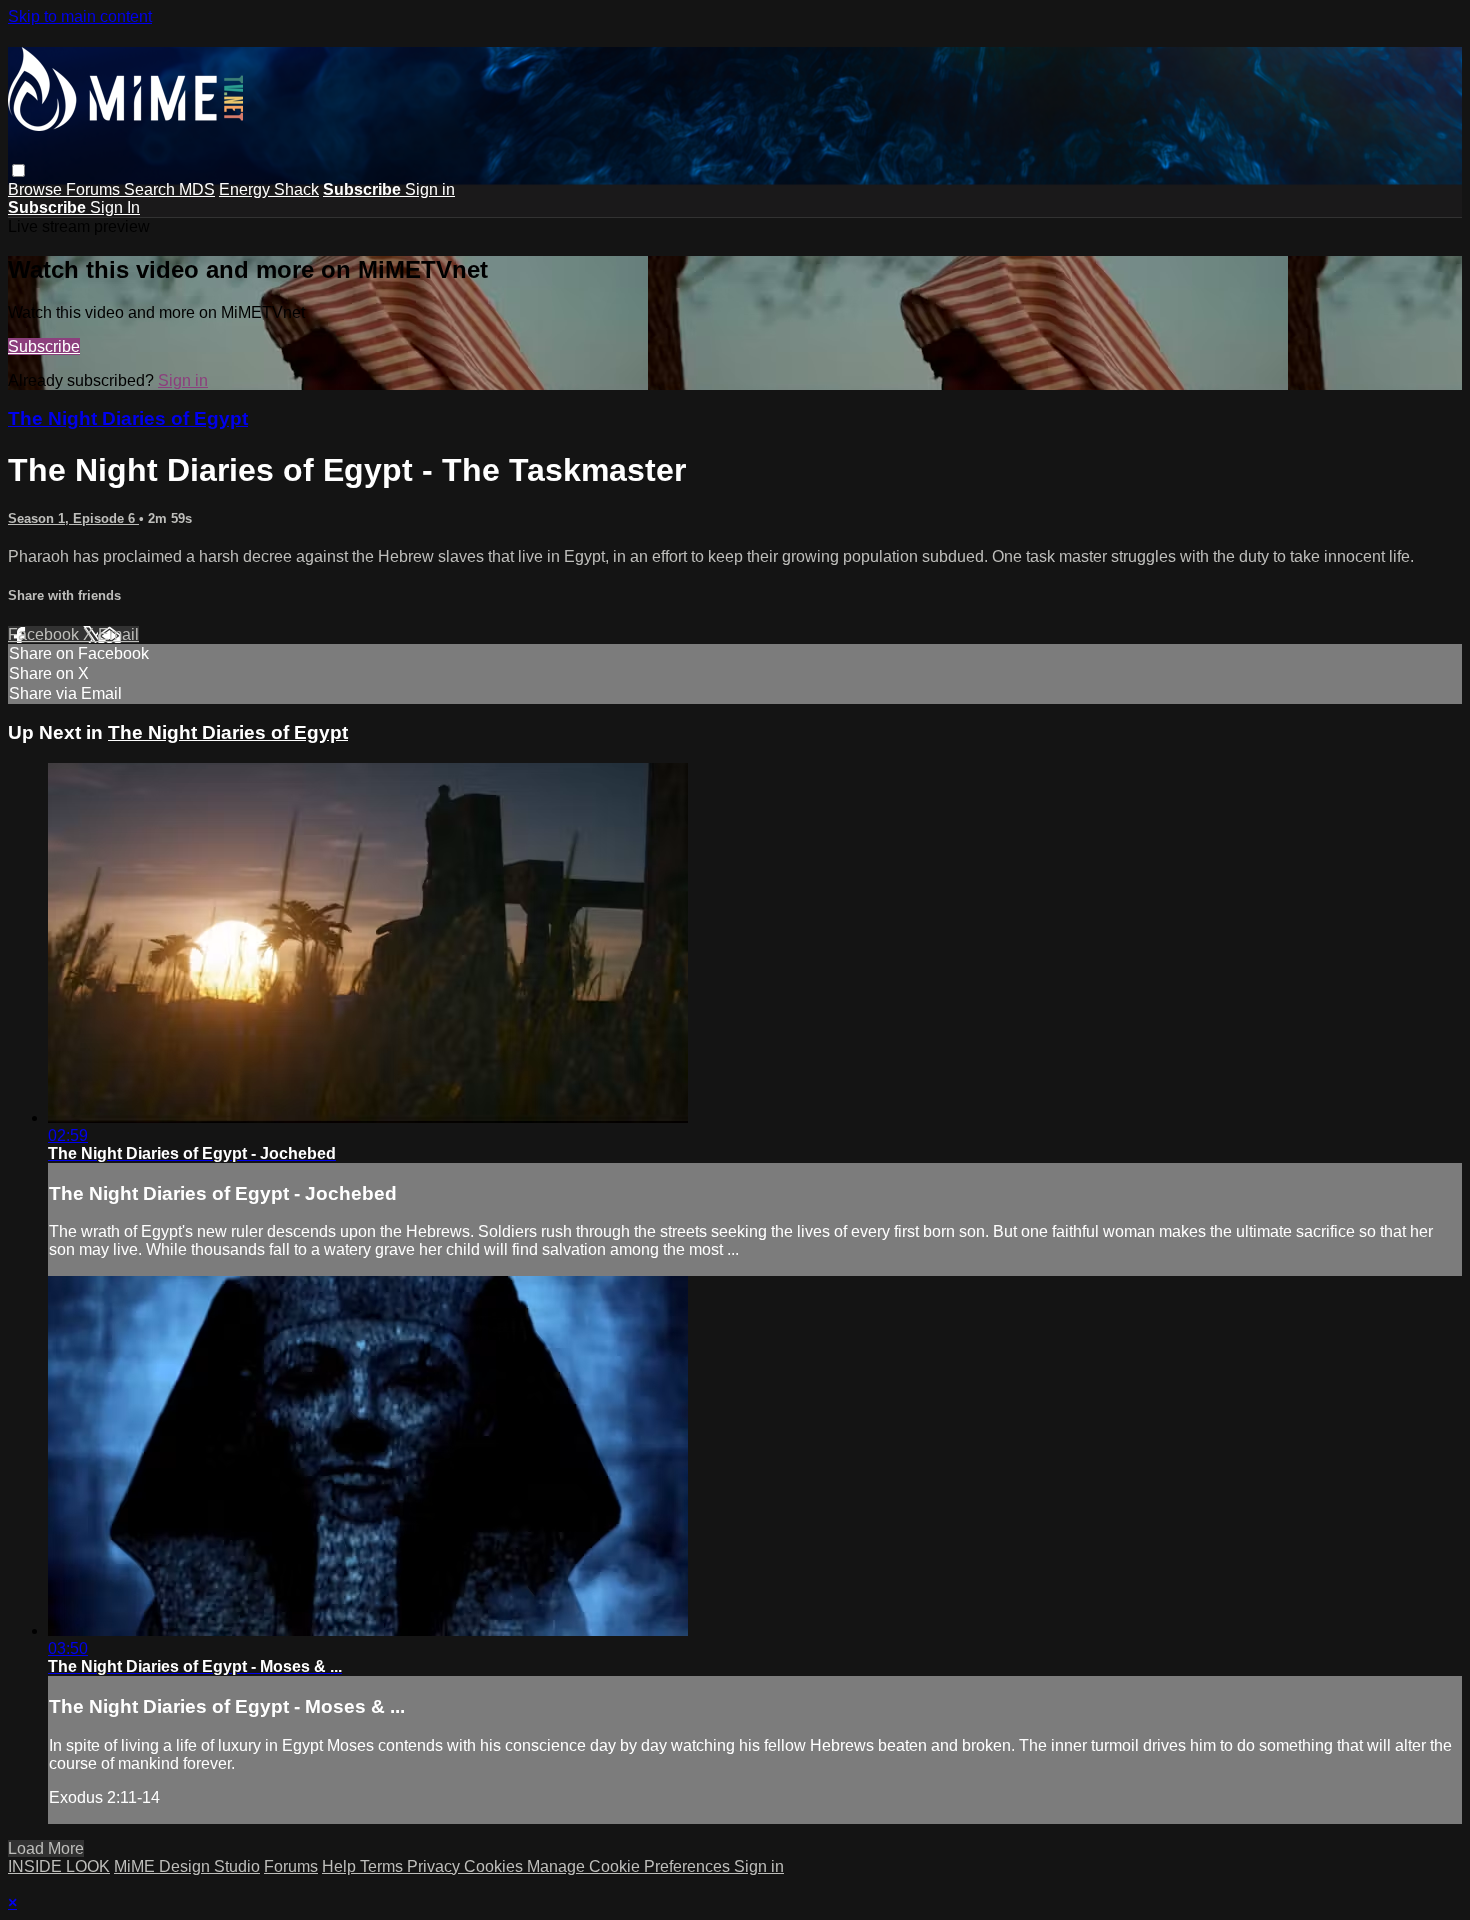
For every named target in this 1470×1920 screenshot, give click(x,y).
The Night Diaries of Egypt (128, 418)
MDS (197, 189)
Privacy (435, 1866)
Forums (95, 189)
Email (118, 634)
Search (151, 189)
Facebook (45, 634)
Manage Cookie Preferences (630, 1866)
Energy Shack (269, 189)
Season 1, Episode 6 (73, 518)
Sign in (430, 189)
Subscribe (44, 346)
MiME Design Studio (187, 1866)
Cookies (495, 1866)
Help (341, 1866)
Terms (383, 1866)
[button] (18, 170)
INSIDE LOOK (59, 1866)
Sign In (115, 207)
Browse (37, 189)
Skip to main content (80, 16)
